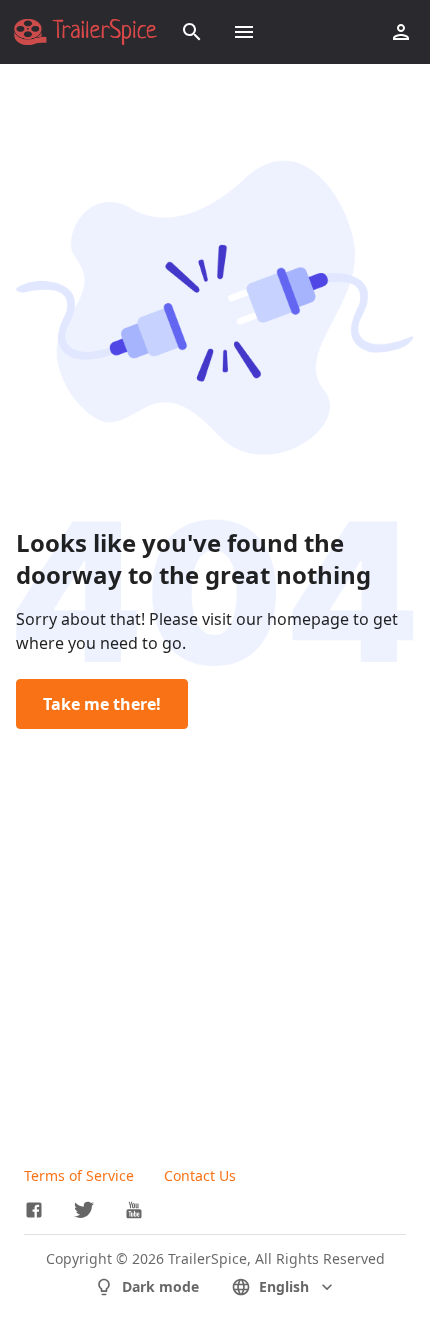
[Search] (192, 32)
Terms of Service (79, 1175)
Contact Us (200, 1175)
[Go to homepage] (85, 32)
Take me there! (102, 704)
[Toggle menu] (244, 32)
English (284, 1286)
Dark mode (160, 1286)
